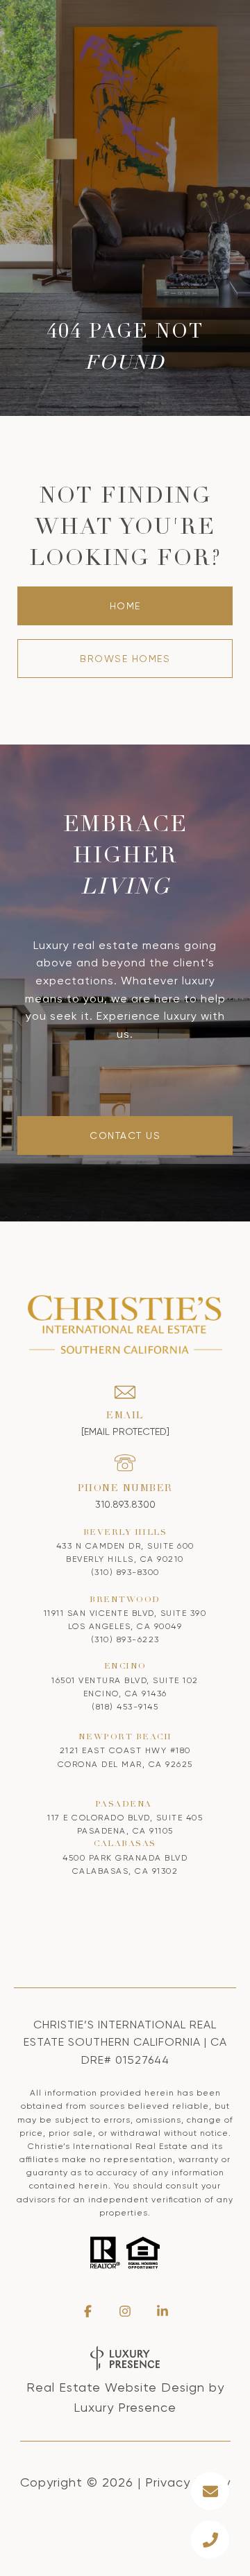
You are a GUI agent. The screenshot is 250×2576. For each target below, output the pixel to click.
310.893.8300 (125, 1504)
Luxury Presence (125, 2407)
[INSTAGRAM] (125, 2311)
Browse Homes (125, 659)
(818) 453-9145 (125, 1707)
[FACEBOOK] (87, 2311)
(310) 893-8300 (125, 1572)
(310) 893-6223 (125, 1639)
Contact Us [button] (125, 1135)
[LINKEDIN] (162, 2311)
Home (125, 606)
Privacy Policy (188, 2482)
